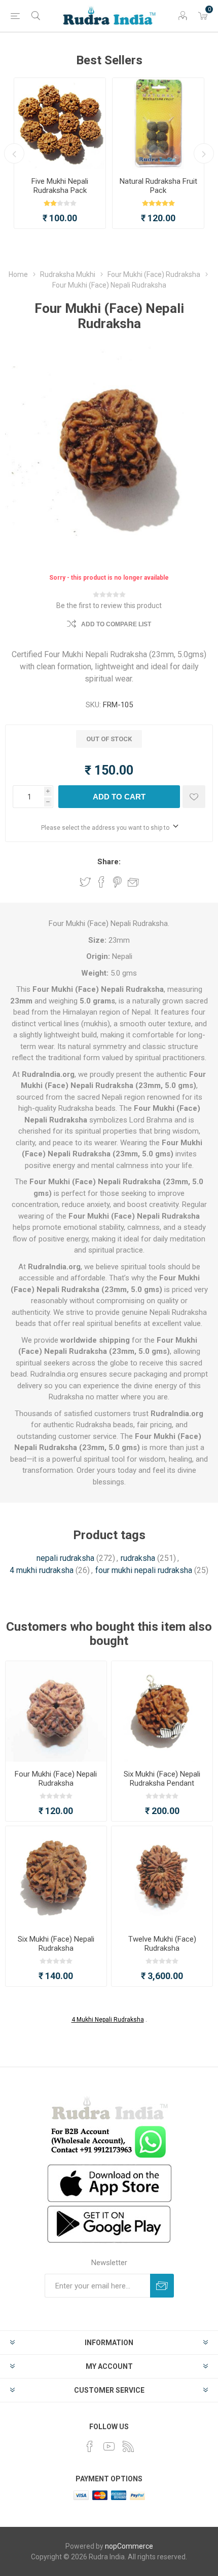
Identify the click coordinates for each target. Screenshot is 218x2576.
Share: (109, 862)
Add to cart (119, 797)
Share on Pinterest (117, 882)
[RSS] (128, 2446)
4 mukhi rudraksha (42, 1570)
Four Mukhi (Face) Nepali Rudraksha (56, 1779)
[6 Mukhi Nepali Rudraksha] (56, 1877)
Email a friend (133, 882)
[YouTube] (109, 2446)
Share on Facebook (101, 882)
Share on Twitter (85, 882)
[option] (60, 153)
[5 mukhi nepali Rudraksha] (60, 124)
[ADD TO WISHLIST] (194, 797)
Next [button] (204, 153)
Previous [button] (14, 153)
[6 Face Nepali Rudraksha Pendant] (162, 1712)
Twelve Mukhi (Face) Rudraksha (162, 1944)
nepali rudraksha (65, 1558)
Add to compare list (116, 624)
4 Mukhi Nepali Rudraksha (108, 2020)
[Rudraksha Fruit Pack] (158, 124)
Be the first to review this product (109, 606)
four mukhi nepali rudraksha (144, 1570)
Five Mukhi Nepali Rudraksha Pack (60, 186)
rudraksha (138, 1558)
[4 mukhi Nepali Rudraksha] (56, 1712)
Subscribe (162, 2286)
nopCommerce (129, 2546)
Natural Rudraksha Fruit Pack (158, 186)
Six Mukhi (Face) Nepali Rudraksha (56, 1944)
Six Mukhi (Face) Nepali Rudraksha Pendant (162, 1779)
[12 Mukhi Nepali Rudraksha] (162, 1877)
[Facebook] (90, 2446)
